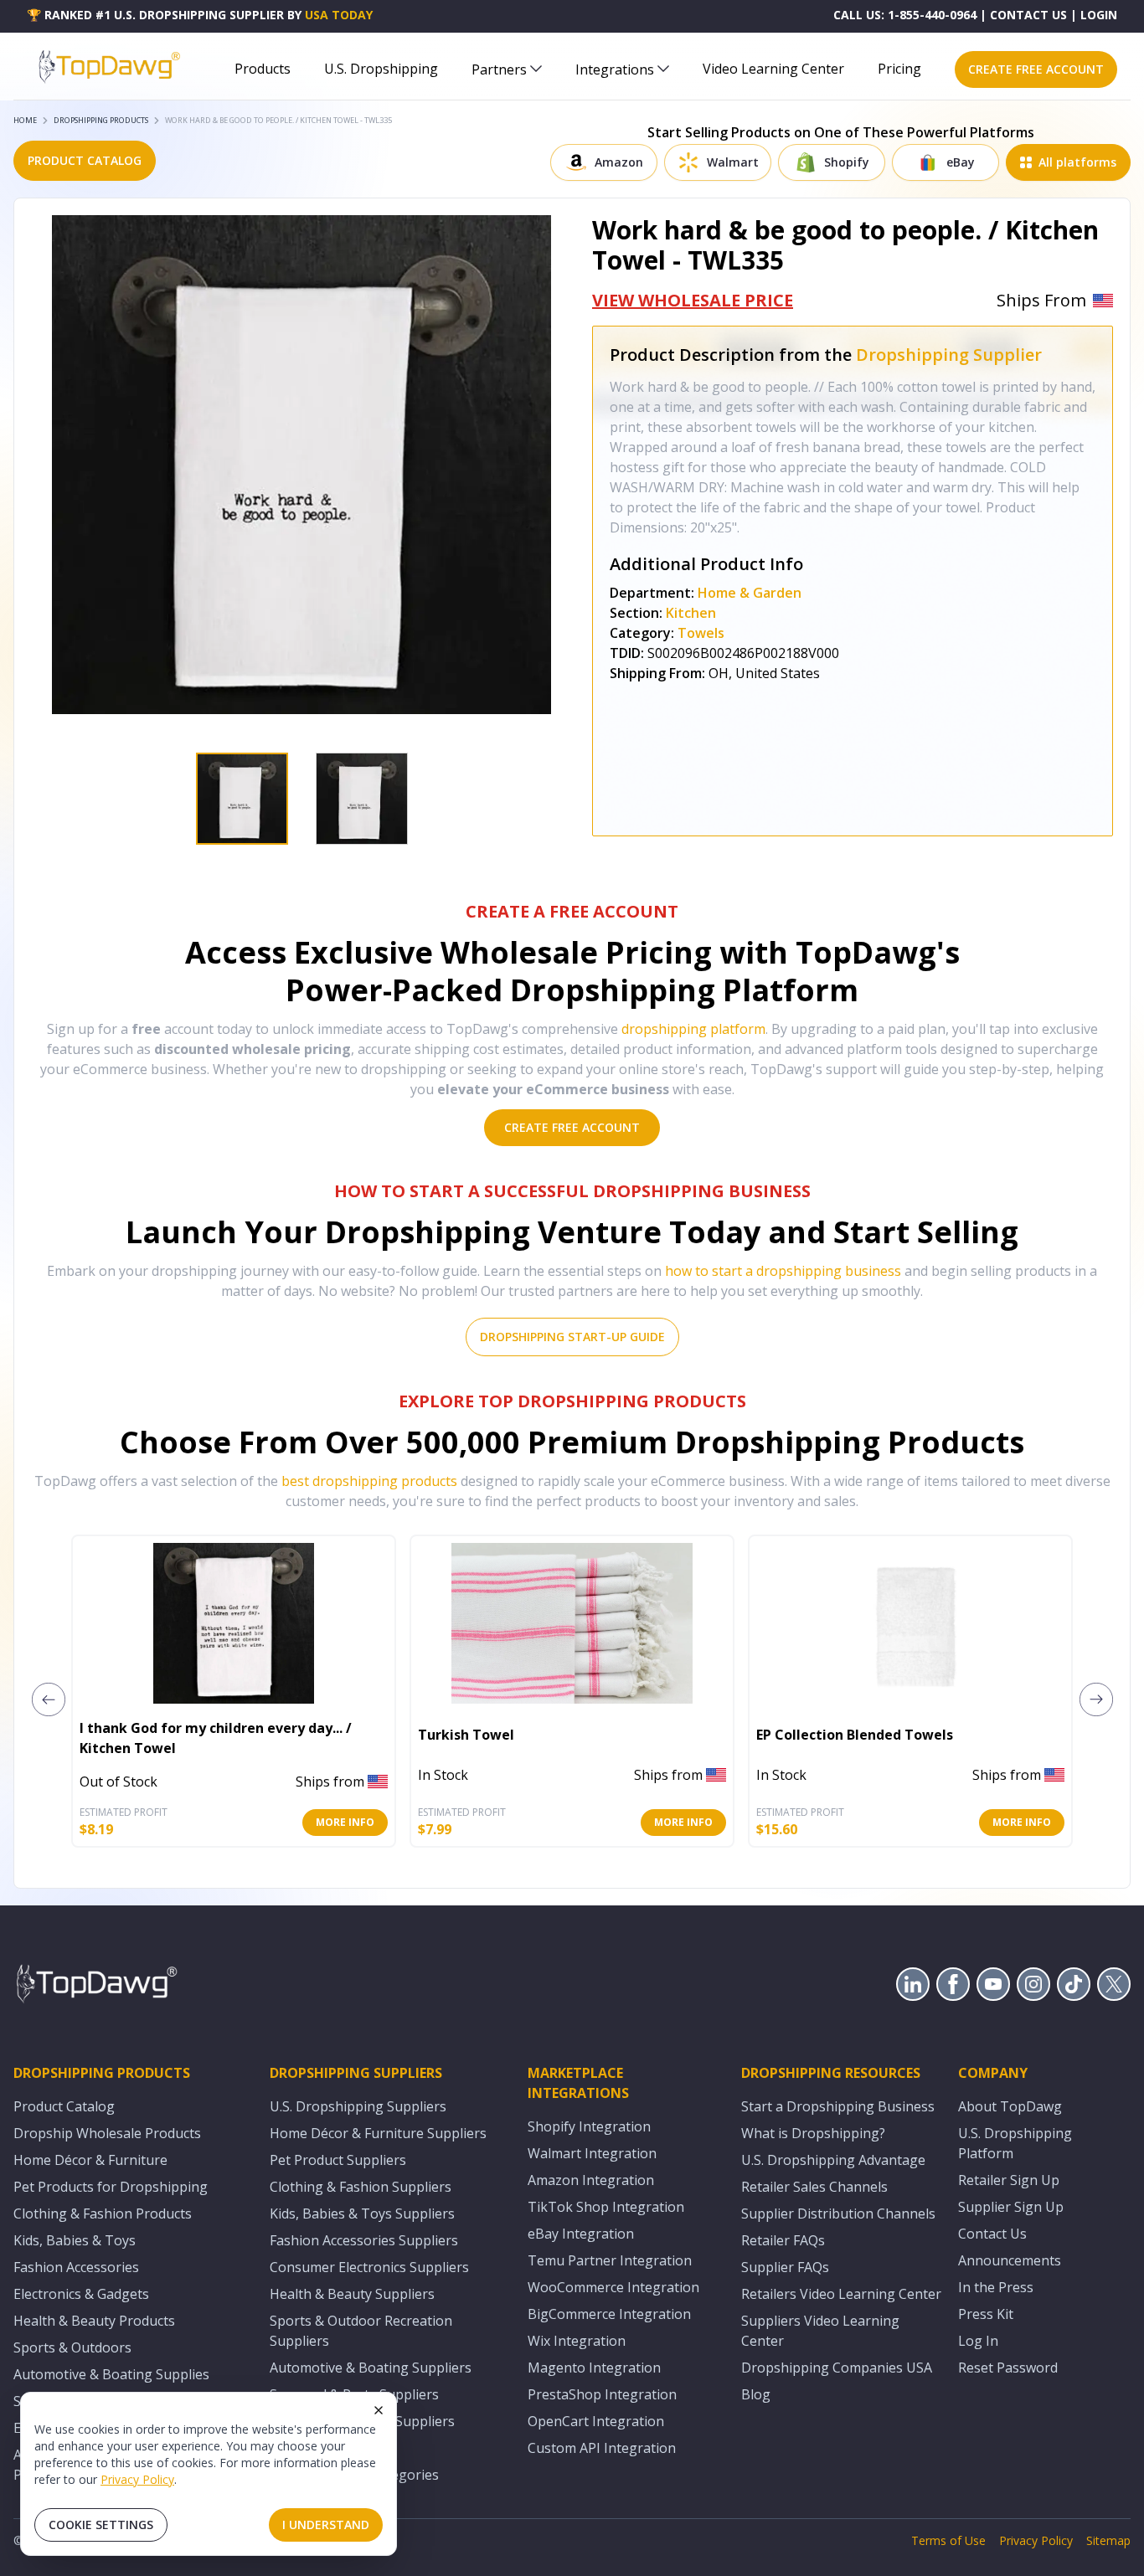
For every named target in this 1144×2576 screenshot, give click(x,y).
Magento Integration (594, 2368)
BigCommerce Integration (609, 2314)
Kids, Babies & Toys (75, 2240)
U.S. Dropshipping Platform (1015, 2143)
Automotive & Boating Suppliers (371, 2368)
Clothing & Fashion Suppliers (361, 2187)
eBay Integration (581, 2234)
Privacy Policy (137, 2479)
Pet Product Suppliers (338, 2160)
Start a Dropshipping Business (838, 2106)
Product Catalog (64, 2106)
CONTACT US (1028, 15)
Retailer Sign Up (1009, 2180)
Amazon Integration (591, 2180)
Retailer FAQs (783, 2240)
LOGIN (1099, 15)
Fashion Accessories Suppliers (364, 2240)
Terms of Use (948, 2540)
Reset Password (1008, 2368)
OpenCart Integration (596, 2421)
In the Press (996, 2287)
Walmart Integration (592, 2153)
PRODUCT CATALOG (85, 160)
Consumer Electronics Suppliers (369, 2267)
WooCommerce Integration (613, 2287)
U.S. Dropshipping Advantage (833, 2160)
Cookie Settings (101, 2525)
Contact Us (992, 2234)
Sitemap (1108, 2540)
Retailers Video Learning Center (841, 2294)
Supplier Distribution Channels (838, 2214)
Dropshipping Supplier (949, 355)
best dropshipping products (369, 1481)
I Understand (326, 2525)
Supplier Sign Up (1011, 2207)
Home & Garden (750, 593)
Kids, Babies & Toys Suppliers (362, 2214)
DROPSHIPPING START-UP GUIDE (572, 1337)
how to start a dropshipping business (783, 1271)
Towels (701, 633)
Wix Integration (577, 2341)
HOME (25, 120)
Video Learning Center (773, 69)
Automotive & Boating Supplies (111, 2374)
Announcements (1010, 2260)
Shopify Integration (589, 2126)
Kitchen (691, 613)
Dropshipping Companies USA (837, 2368)
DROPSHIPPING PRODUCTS (101, 120)
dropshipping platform (693, 1029)
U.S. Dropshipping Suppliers (358, 2106)
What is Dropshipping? (813, 2133)
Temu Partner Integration (610, 2260)
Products (263, 69)
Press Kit (986, 2314)
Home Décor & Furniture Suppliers (378, 2133)
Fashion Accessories (76, 2267)
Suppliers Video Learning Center (820, 2331)
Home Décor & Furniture (90, 2160)
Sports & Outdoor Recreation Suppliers (361, 2331)
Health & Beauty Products (94, 2321)
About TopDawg (1010, 2106)
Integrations (615, 69)
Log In (978, 2341)
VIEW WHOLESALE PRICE (693, 300)
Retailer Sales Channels (814, 2187)
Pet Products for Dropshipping (111, 2187)
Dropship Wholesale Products (107, 2133)
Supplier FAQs (785, 2267)
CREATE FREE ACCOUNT (1036, 69)
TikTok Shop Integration (606, 2207)
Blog (756, 2394)
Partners (499, 69)
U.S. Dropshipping (381, 69)
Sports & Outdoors (72, 2347)
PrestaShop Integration (602, 2394)
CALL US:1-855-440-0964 (905, 15)
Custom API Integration (602, 2448)
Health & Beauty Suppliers (352, 2294)
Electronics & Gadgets (81, 2294)
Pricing (899, 69)
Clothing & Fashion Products (103, 2214)
